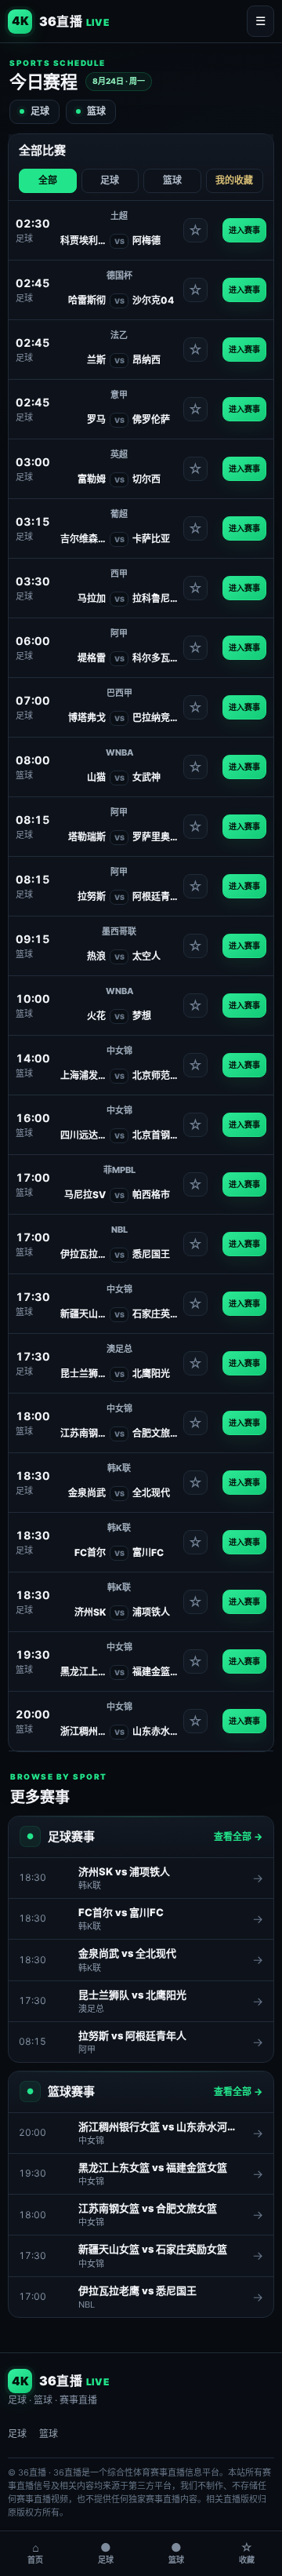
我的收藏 (234, 180)
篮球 (96, 111)
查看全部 (238, 1836)
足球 (40, 111)
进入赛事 (244, 230)
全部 (48, 180)
